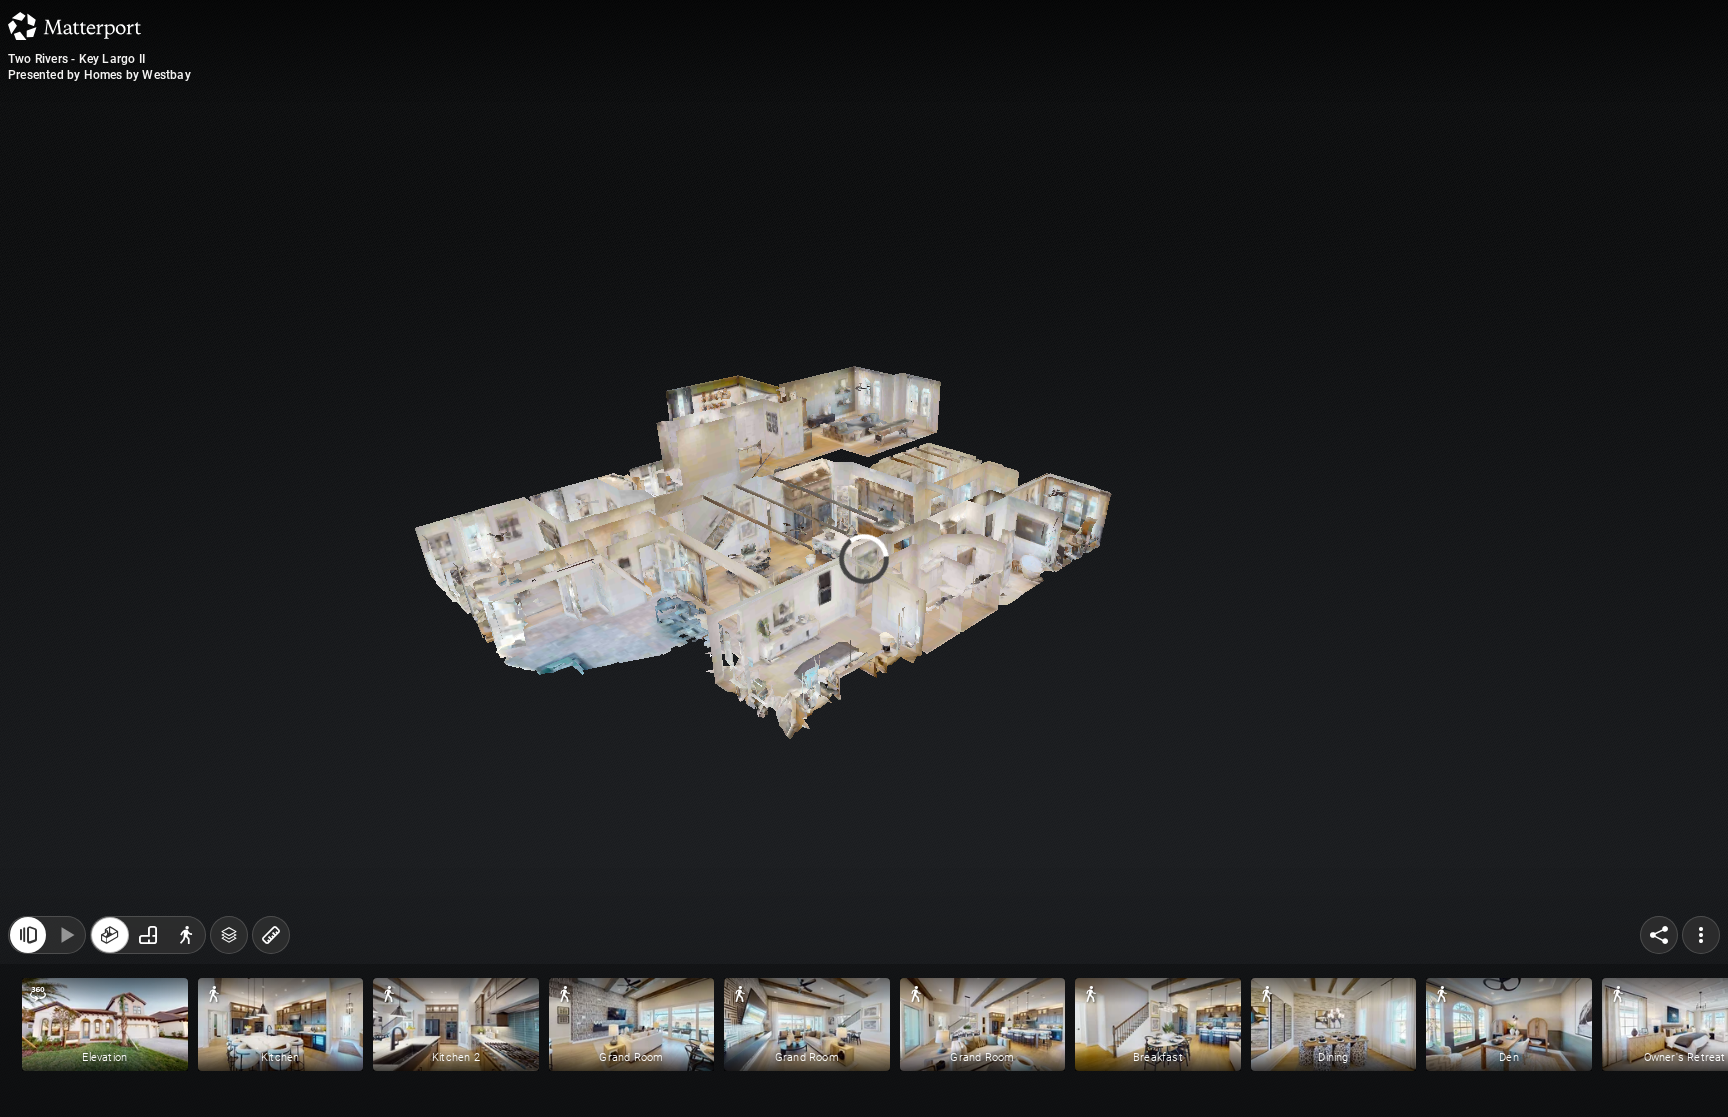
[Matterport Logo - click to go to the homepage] (74, 26)
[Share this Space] (1659, 935)
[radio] (110, 935)
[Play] (66, 935)
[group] (148, 935)
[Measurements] (271, 935)
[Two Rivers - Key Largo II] (864, 558)
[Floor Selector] (229, 935)
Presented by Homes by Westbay (99, 75)
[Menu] (1701, 935)
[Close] (28, 935)
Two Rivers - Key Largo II (76, 59)
